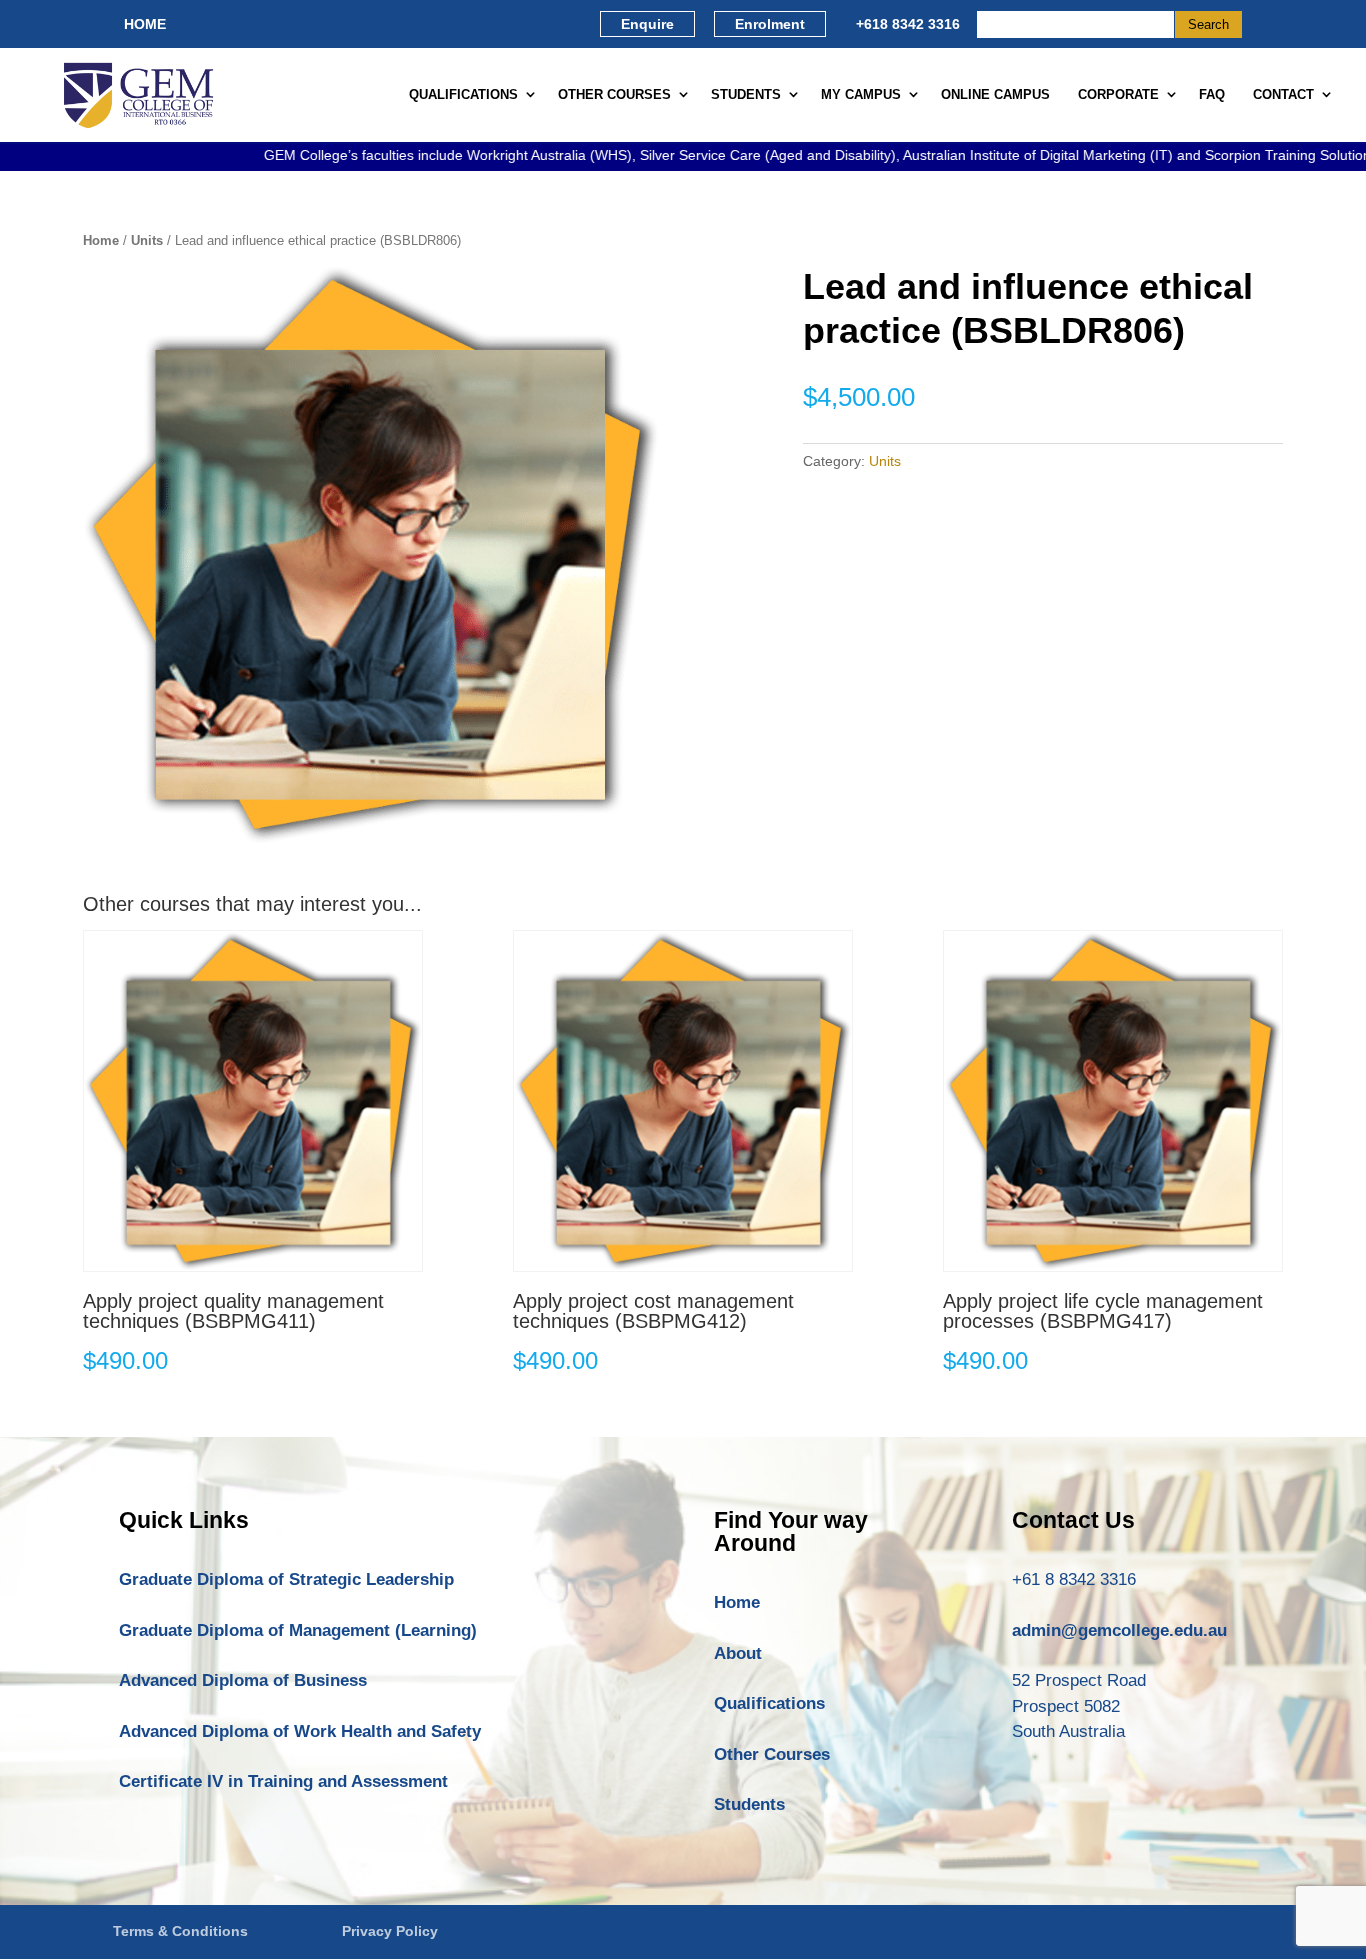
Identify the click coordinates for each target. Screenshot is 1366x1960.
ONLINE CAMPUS (995, 94)
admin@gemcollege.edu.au (1119, 1630)
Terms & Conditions (180, 1931)
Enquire (647, 24)
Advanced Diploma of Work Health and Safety (300, 1731)
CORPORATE (1118, 94)
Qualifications (769, 1703)
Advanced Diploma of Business (243, 1680)
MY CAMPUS (861, 94)
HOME (145, 24)
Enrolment (770, 24)
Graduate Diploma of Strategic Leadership (286, 1579)
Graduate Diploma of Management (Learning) (298, 1630)
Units (147, 240)
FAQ (1212, 94)
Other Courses (772, 1754)
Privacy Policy (390, 1931)
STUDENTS (746, 94)
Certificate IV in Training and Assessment (283, 1781)
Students (749, 1804)
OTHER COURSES (614, 94)
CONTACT (1283, 94)
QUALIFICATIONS (463, 94)
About (738, 1653)
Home (101, 240)
